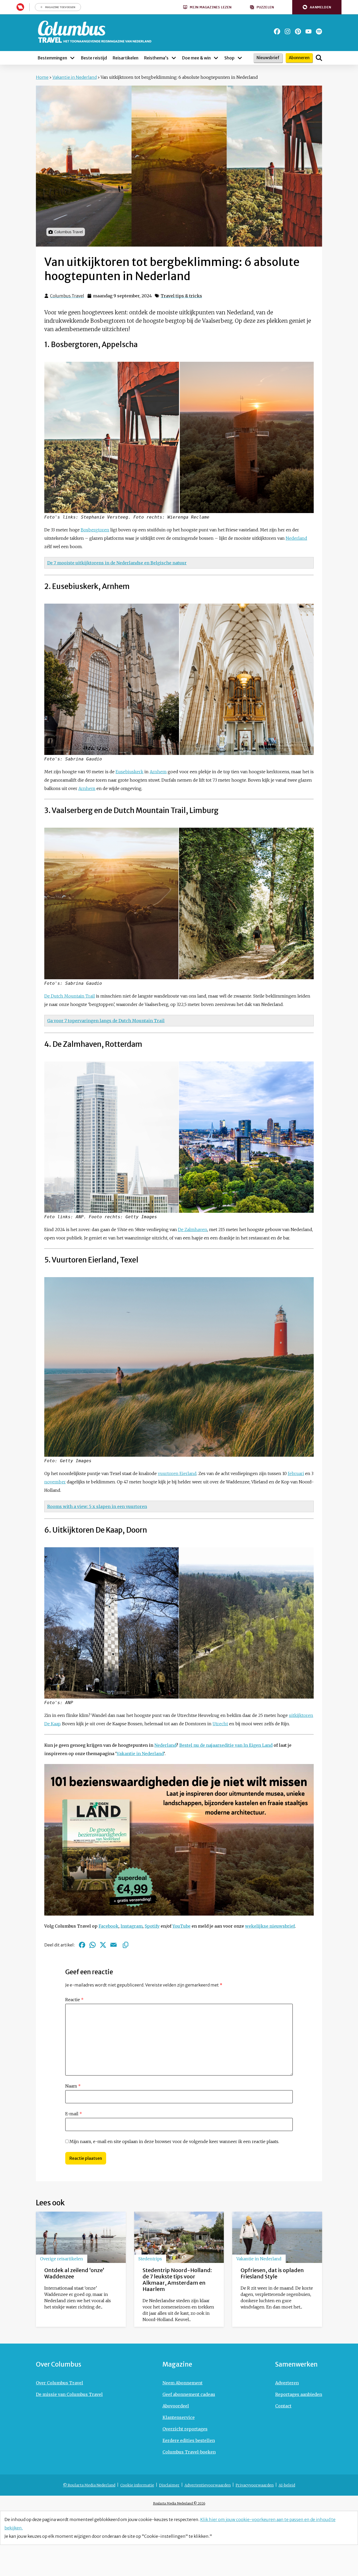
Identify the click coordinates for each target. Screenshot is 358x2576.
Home (42, 77)
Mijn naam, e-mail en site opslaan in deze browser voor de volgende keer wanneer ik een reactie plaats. (174, 2141)
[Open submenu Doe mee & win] (216, 58)
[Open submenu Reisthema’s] (174, 58)
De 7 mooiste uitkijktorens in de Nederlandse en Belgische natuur (117, 563)
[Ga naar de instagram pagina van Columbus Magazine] (288, 31)
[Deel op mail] (113, 1945)
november (55, 1482)
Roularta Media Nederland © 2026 (179, 2503)
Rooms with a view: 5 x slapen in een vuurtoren (97, 1506)
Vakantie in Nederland (75, 77)
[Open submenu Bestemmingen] (72, 58)
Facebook (109, 1926)
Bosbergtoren (95, 530)
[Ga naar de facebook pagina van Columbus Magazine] (277, 31)
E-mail (74, 2114)
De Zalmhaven (193, 1229)
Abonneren (299, 58)
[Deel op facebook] (82, 1945)
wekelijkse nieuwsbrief (270, 1926)
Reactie (74, 2000)
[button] (317, 7)
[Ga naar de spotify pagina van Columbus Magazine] (319, 31)
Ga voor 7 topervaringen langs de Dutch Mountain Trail (106, 1021)
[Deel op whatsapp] (93, 1945)
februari (296, 1473)
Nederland (296, 538)
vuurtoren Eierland (177, 1473)
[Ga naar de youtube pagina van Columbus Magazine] (308, 31)
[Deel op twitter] (103, 1945)
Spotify (152, 1926)
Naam (73, 2086)
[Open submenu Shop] (240, 58)
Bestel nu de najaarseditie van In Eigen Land (226, 1745)
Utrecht (220, 1724)
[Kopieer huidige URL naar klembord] (126, 1945)
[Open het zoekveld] (319, 58)
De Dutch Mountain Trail (70, 996)
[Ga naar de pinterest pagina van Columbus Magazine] (298, 31)
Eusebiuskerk (129, 772)
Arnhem (158, 772)
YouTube (181, 1926)
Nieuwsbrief (268, 58)
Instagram (132, 1926)
